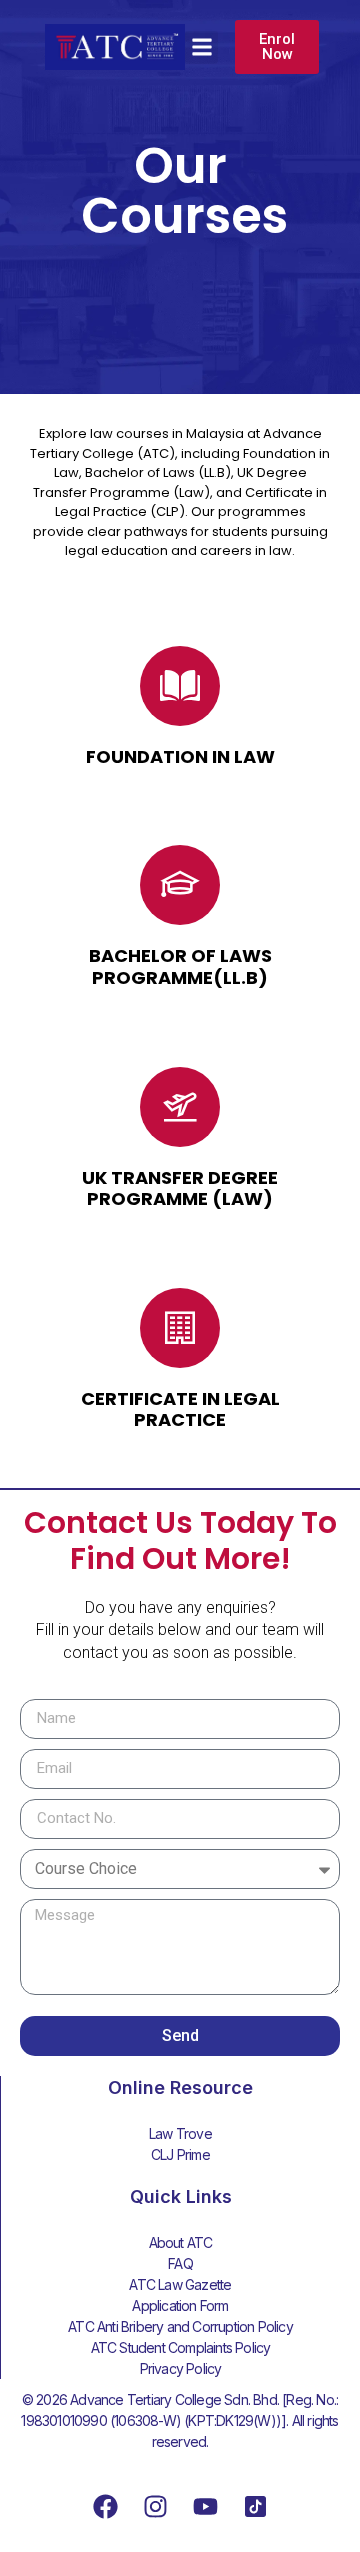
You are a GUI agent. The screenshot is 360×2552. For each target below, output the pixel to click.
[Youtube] (205, 2507)
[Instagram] (155, 2507)
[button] (201, 47)
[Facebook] (105, 2507)
